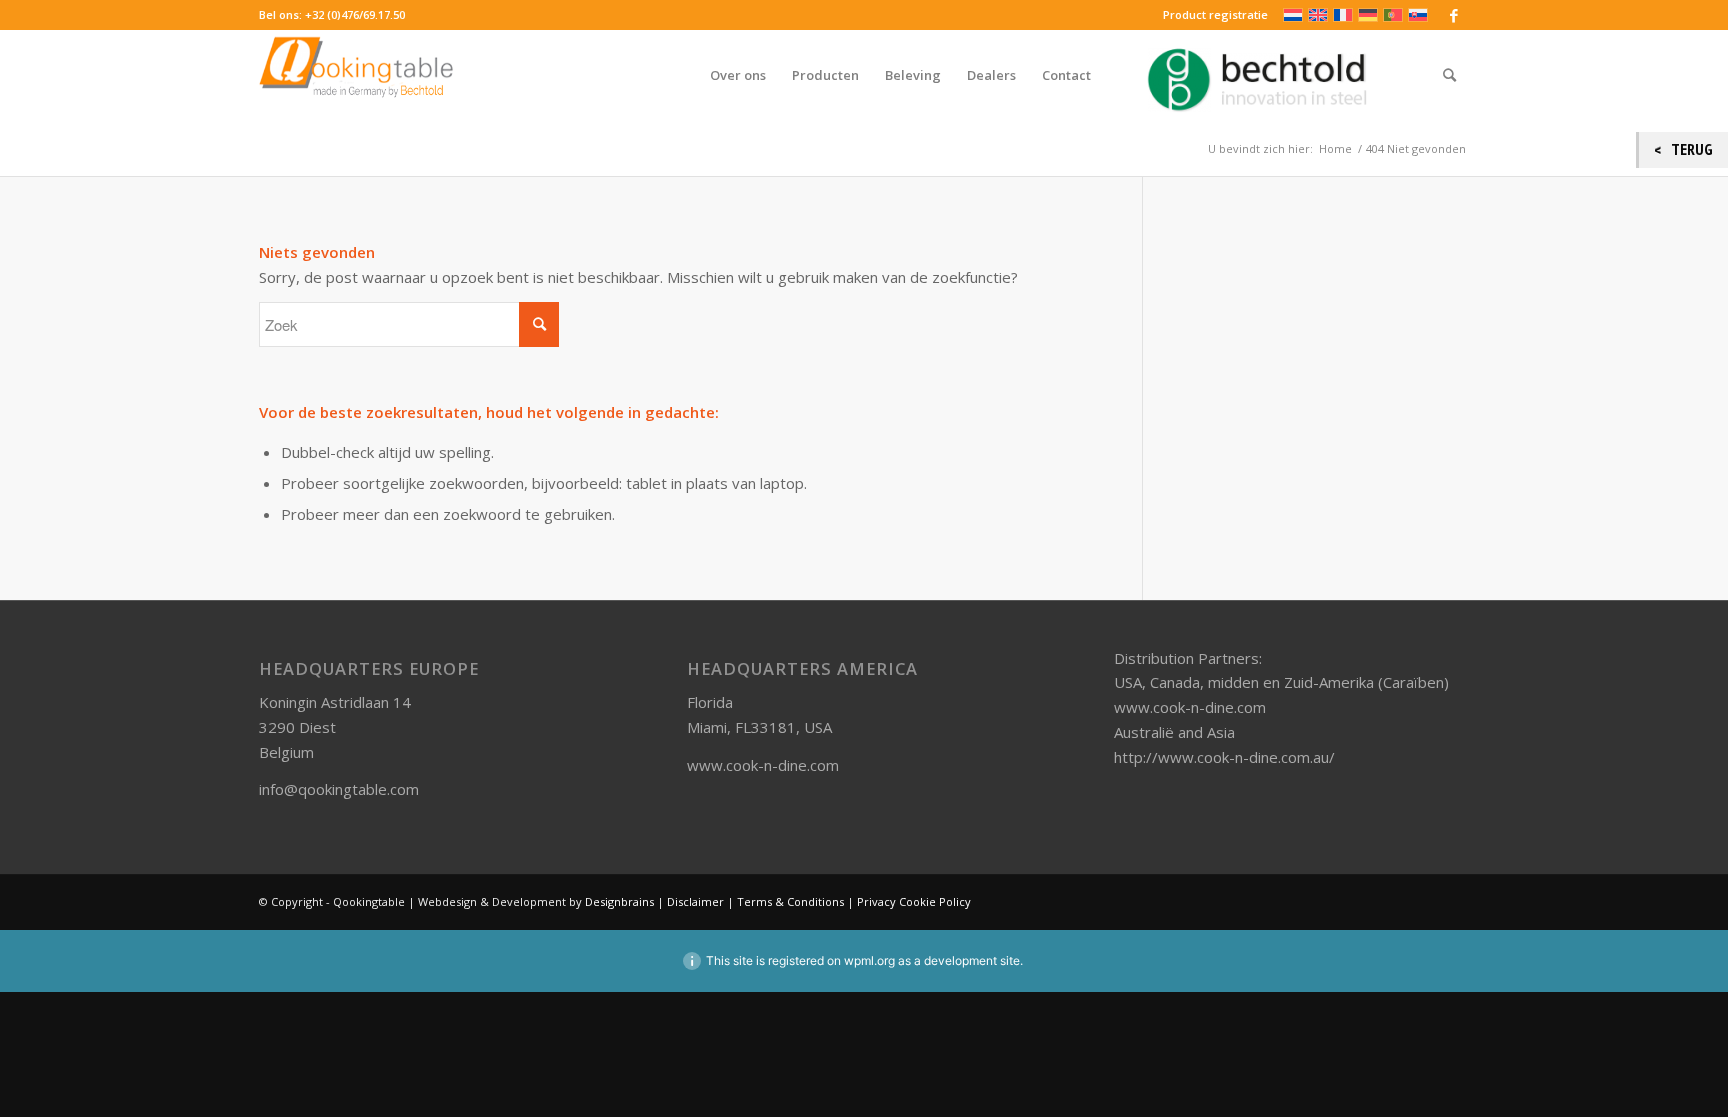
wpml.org (869, 960)
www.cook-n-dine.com (763, 765)
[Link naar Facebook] (1454, 15)
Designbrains (621, 901)
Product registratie (1215, 14)
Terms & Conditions (790, 901)
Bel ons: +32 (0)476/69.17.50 (332, 14)
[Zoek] (1449, 75)
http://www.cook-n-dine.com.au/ (1224, 757)
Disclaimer (695, 901)
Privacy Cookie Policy (914, 901)
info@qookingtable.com (339, 789)
